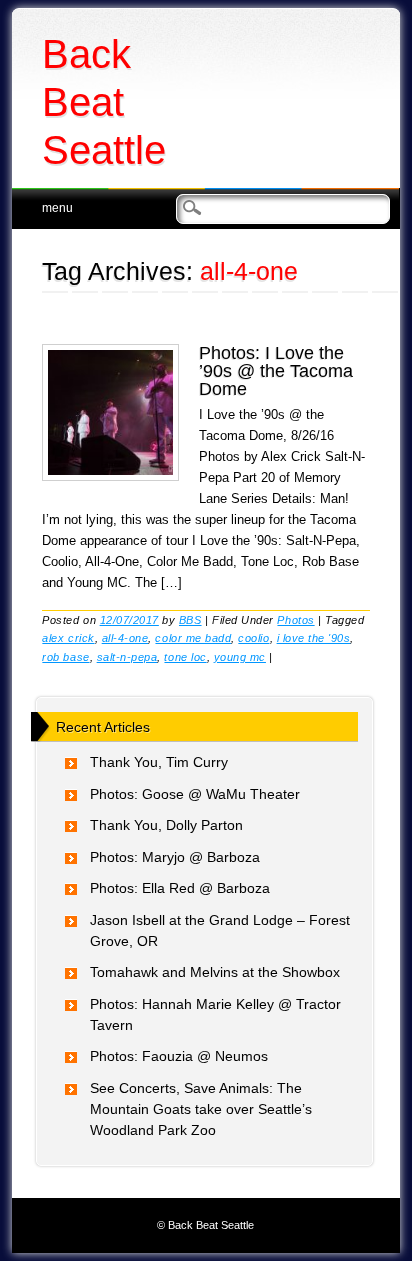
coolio (253, 638)
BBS (190, 620)
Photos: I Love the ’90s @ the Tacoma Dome (276, 371)
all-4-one (125, 638)
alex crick (68, 638)
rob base (65, 657)
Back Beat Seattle (104, 102)
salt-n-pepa (127, 657)
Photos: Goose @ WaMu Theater (195, 794)
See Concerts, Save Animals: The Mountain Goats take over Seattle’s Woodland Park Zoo (201, 1109)
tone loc (185, 657)
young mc (240, 657)
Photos (295, 620)
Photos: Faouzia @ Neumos (179, 1056)
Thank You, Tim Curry (159, 762)
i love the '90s (314, 638)
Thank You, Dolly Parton (166, 825)
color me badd (193, 638)
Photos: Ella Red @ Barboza (180, 888)
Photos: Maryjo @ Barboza (175, 857)
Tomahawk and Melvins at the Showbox (215, 972)
